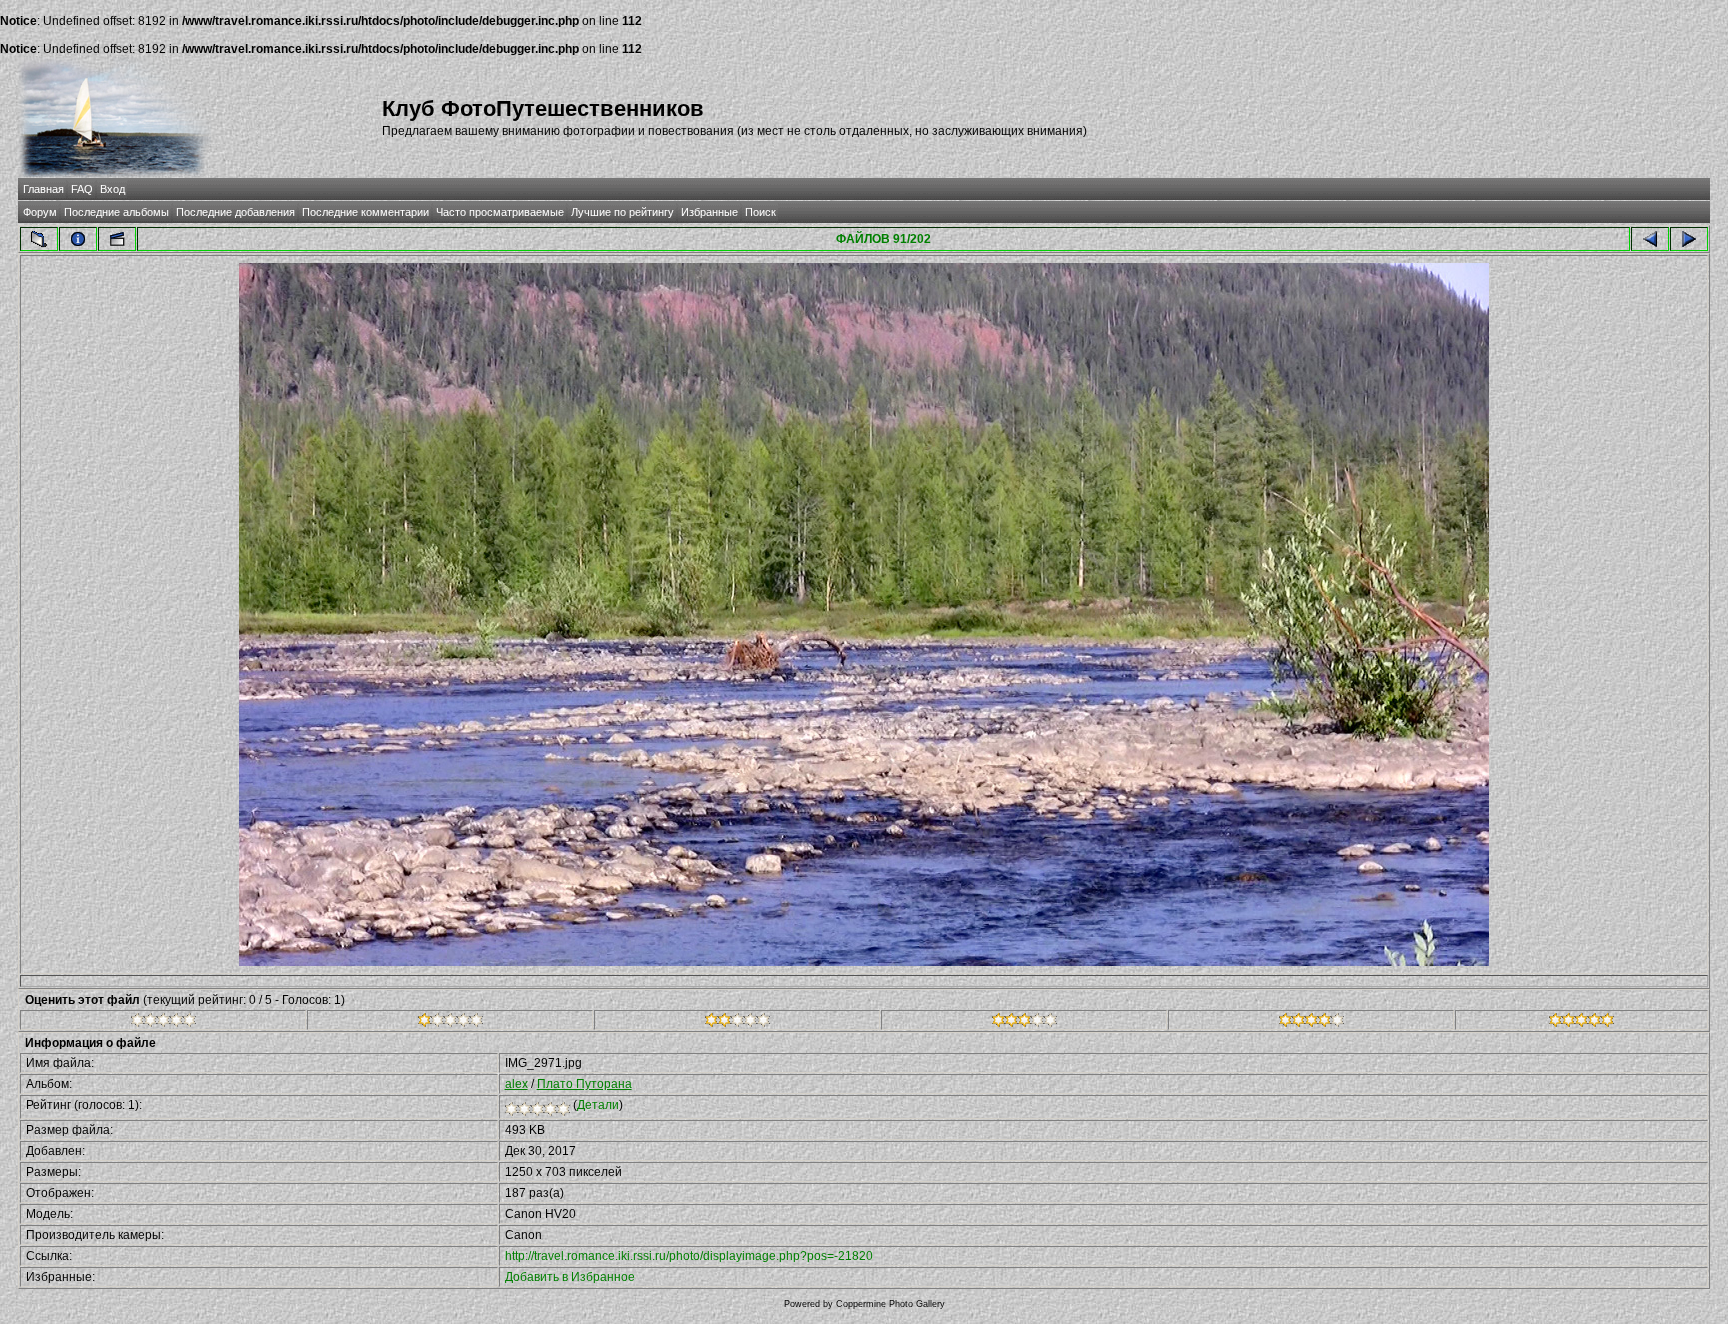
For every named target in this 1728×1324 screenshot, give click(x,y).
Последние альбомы (116, 212)
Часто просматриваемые (500, 212)
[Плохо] (450, 1023)
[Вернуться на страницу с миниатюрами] (39, 239)
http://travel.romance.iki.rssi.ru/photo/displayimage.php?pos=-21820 (689, 1256)
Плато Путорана (584, 1084)
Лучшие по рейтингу (622, 212)
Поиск (760, 212)
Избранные (709, 212)
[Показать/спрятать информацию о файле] (78, 239)
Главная (43, 189)
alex (516, 1084)
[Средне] (737, 1023)
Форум (40, 212)
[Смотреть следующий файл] (1689, 239)
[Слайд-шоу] (117, 239)
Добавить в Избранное (570, 1277)
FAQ (82, 189)
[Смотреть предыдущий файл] (1650, 239)
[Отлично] (1311, 1023)
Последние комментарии (365, 212)
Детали (598, 1105)
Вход (112, 189)
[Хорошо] (1024, 1023)
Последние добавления (235, 212)
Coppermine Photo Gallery (890, 1304)
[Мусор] (163, 1023)
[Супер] (1581, 1023)
